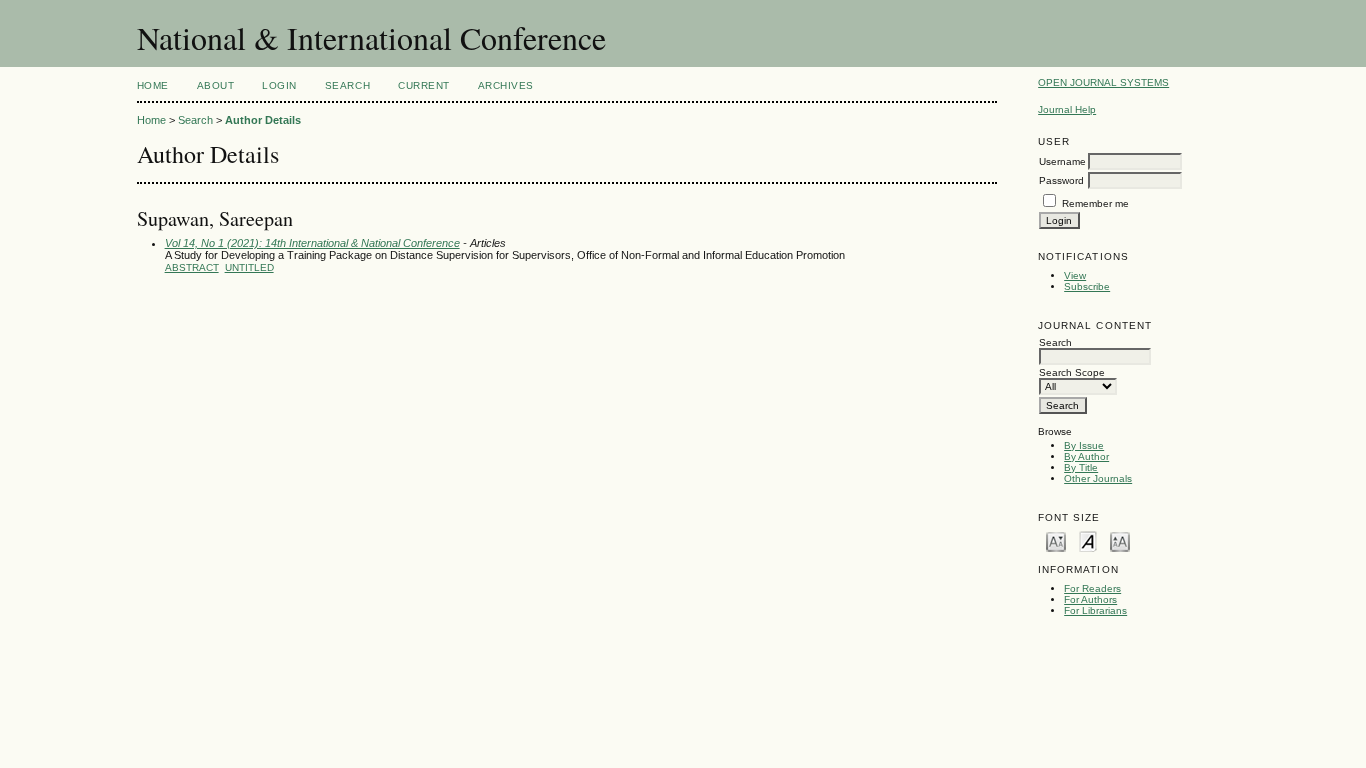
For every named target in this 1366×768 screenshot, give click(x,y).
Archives (506, 85)
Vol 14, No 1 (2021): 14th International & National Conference (312, 243)
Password (1061, 180)
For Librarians (1095, 610)
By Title (1081, 467)
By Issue (1084, 445)
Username (1062, 161)
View (1075, 275)
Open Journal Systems (1103, 82)
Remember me (1095, 203)
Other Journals (1098, 478)
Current (424, 85)
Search (347, 85)
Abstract (192, 267)
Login (279, 85)
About (216, 85)
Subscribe (1087, 286)
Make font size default (1088, 540)
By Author (1086, 456)
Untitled (249, 267)
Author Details (263, 120)
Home (153, 85)
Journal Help (1067, 109)
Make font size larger (1120, 540)
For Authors (1090, 599)
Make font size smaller (1056, 540)
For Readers (1092, 588)
